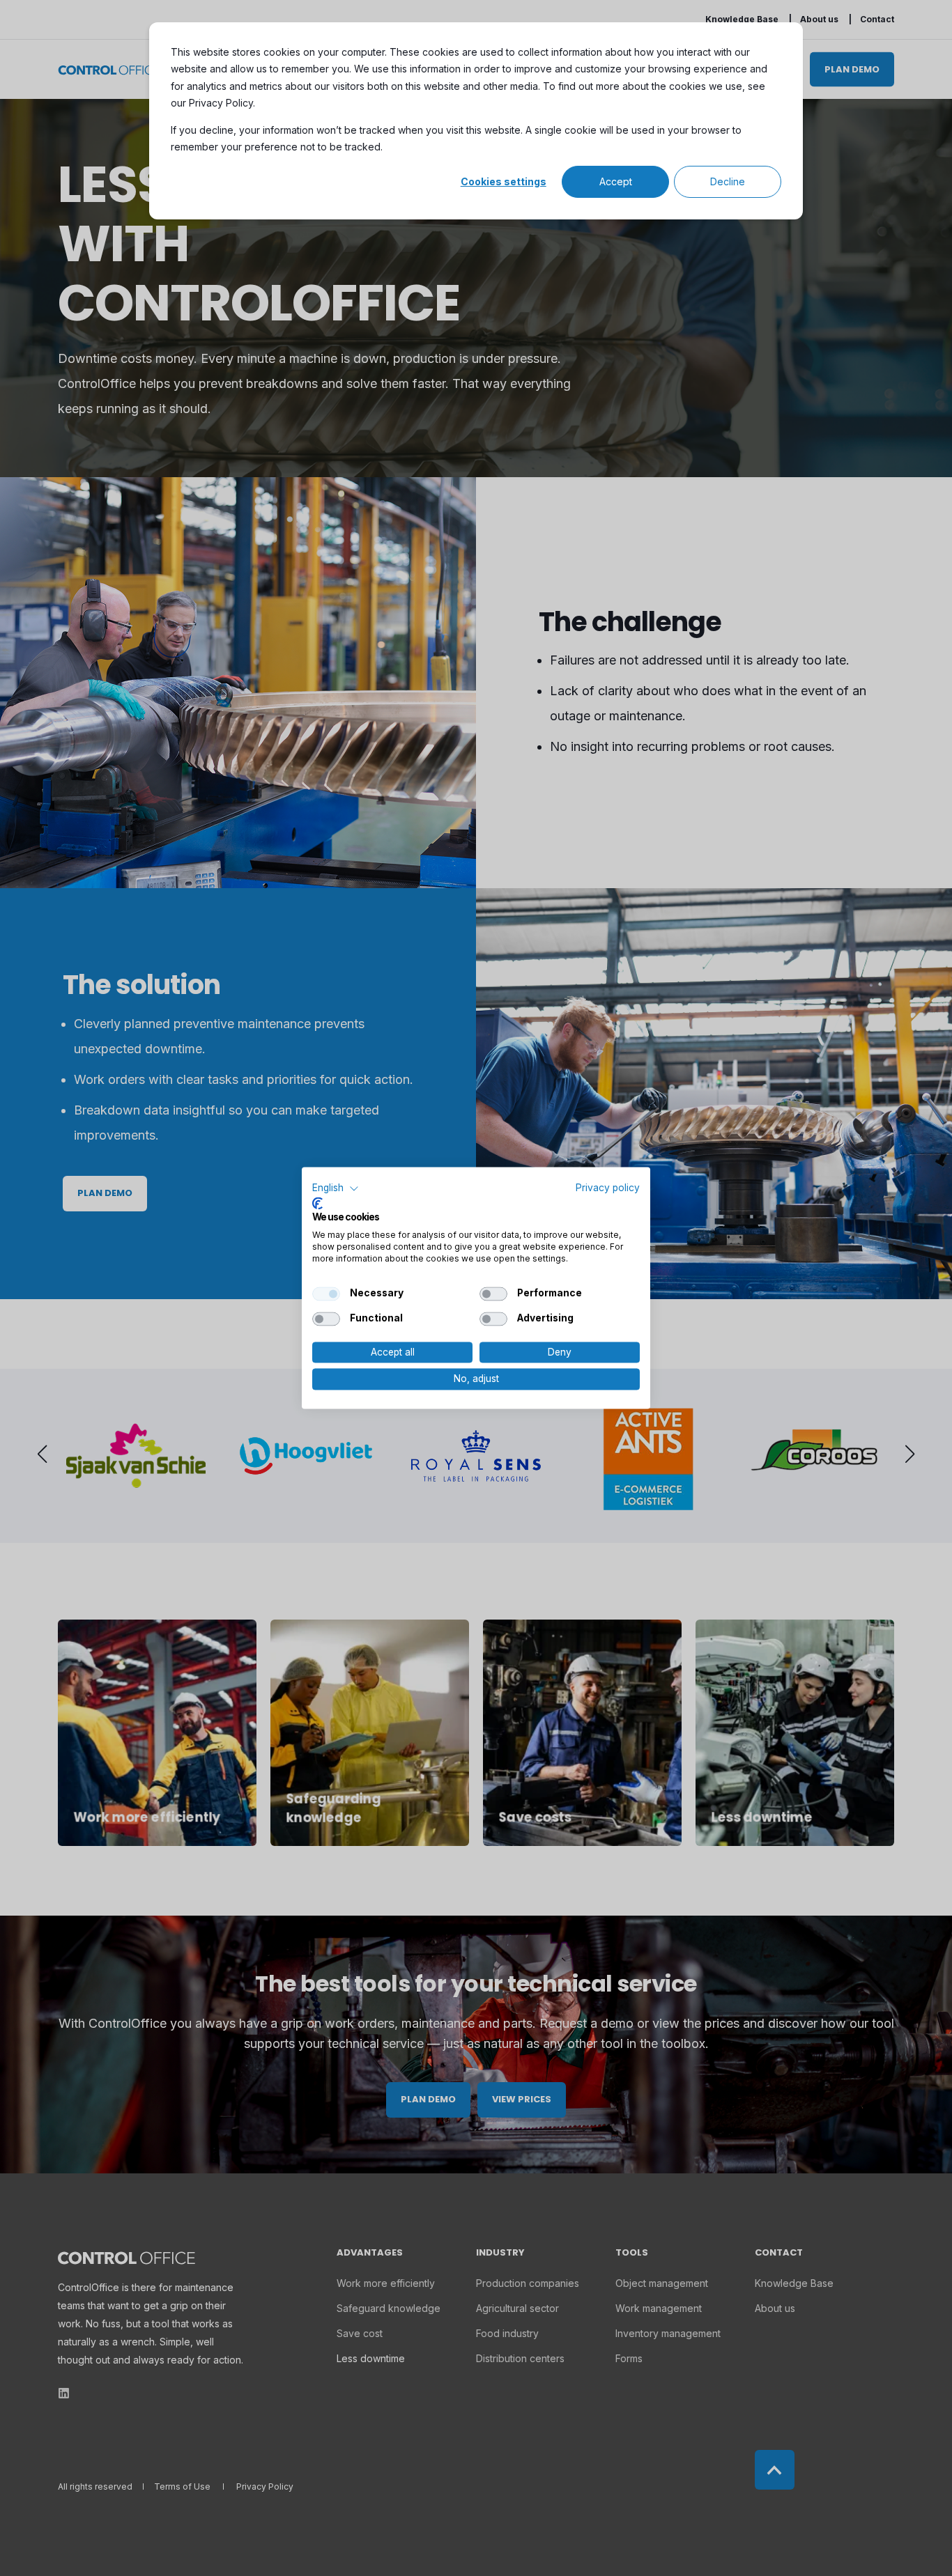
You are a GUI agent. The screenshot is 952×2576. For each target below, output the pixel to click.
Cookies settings (504, 181)
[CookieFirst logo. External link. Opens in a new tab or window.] (317, 1203)
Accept (616, 181)
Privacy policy (608, 1188)
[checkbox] (326, 1294)
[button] (336, 1188)
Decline (728, 181)
